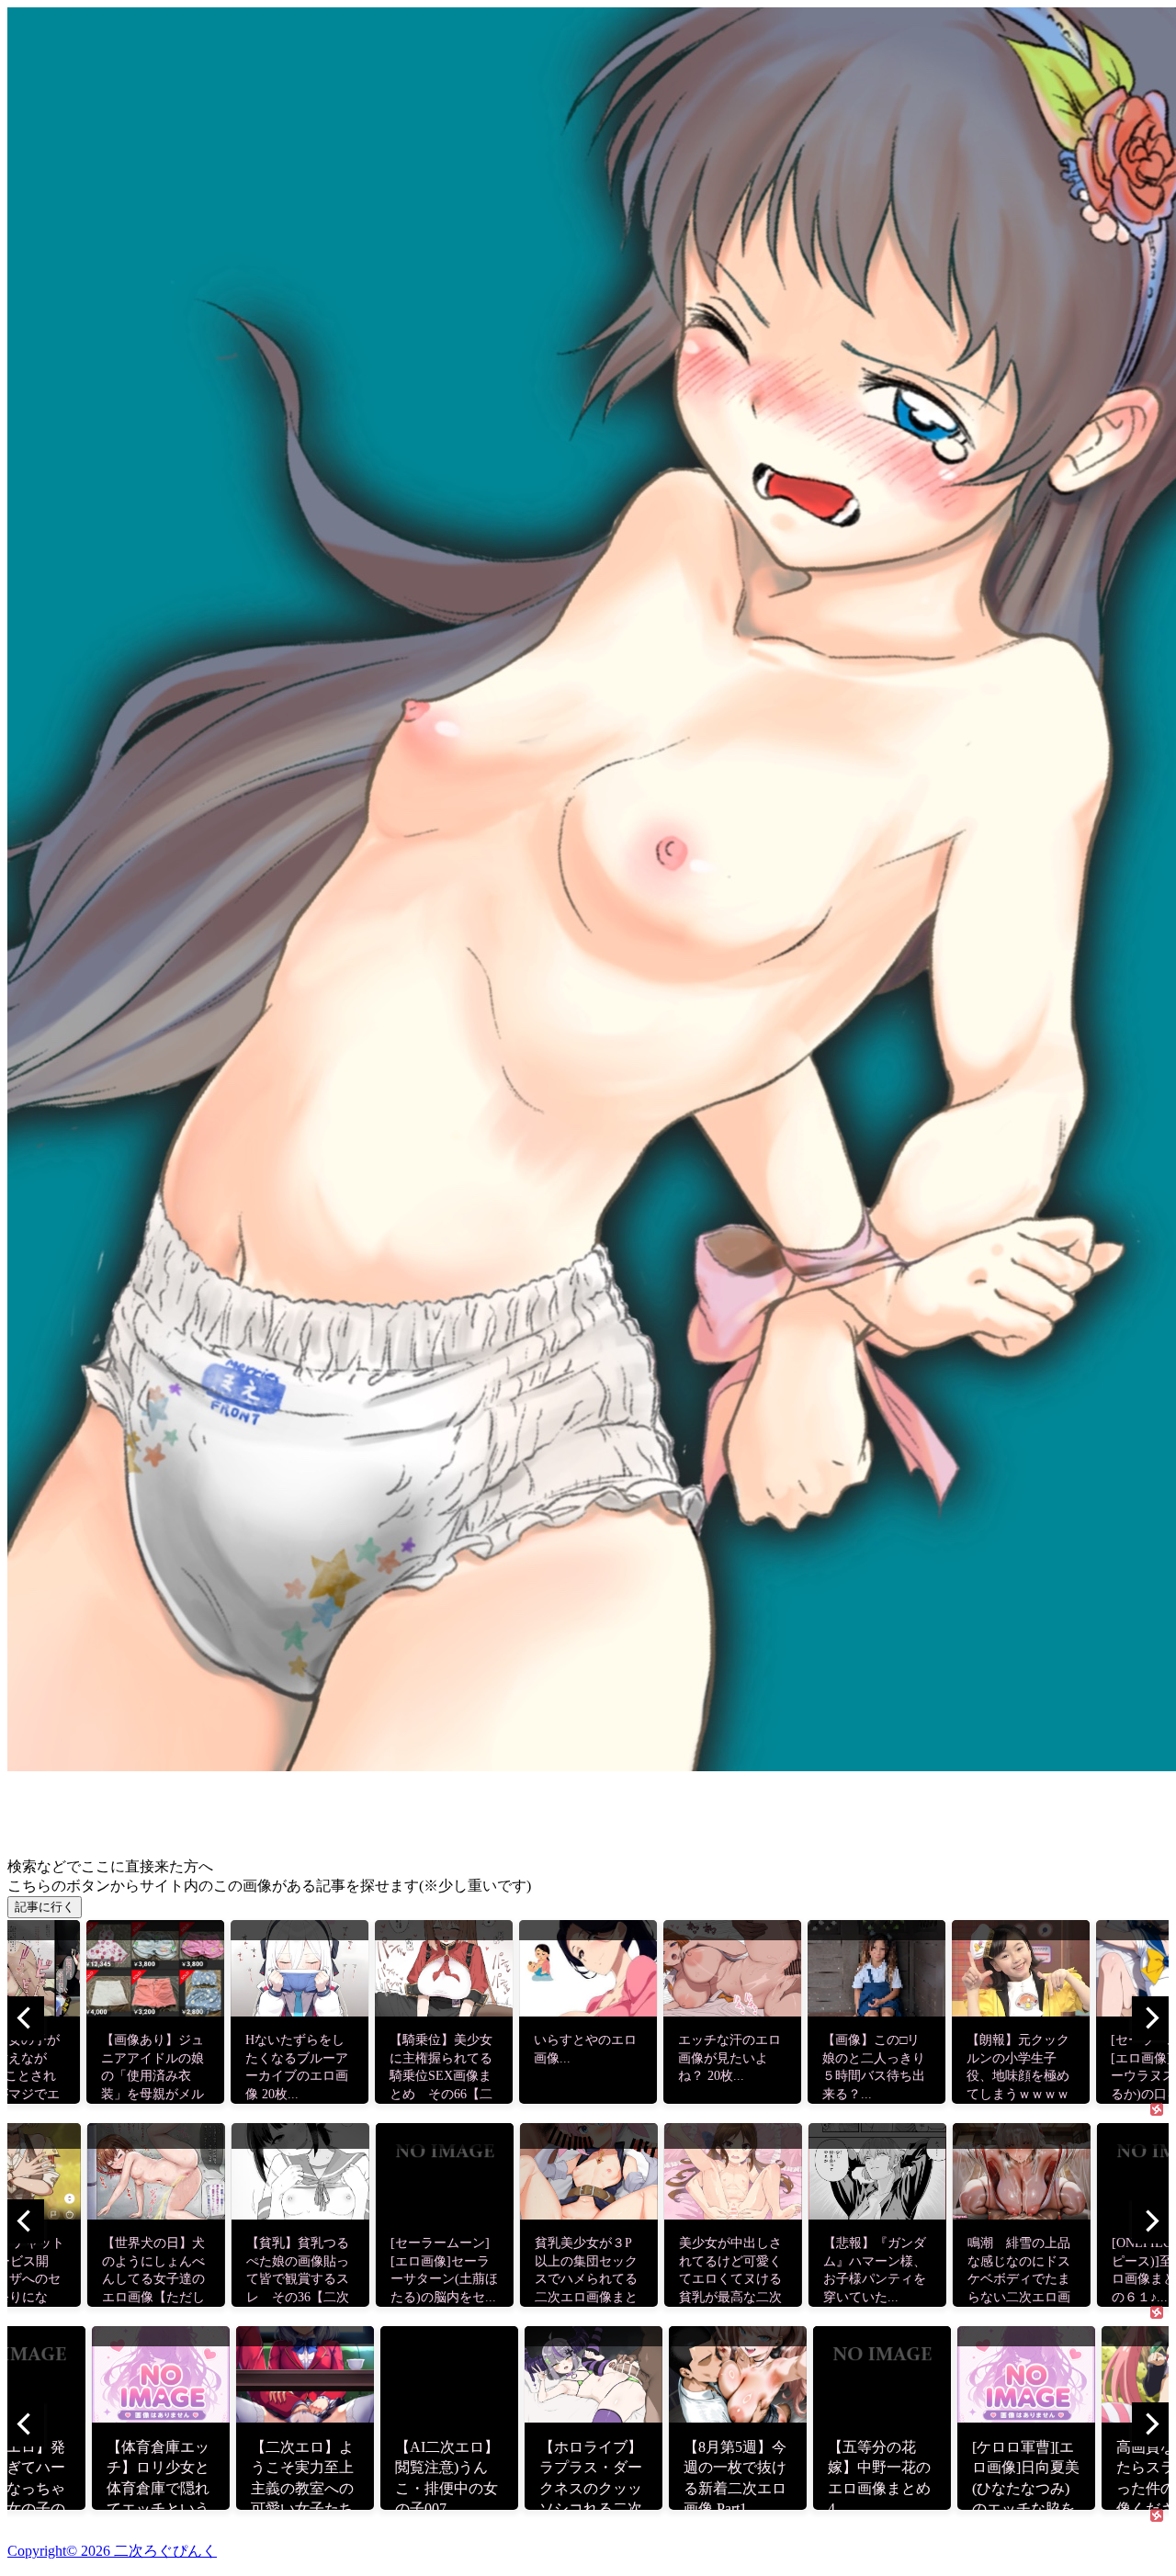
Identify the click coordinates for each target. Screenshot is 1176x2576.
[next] (1150, 2018)
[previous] (26, 2018)
